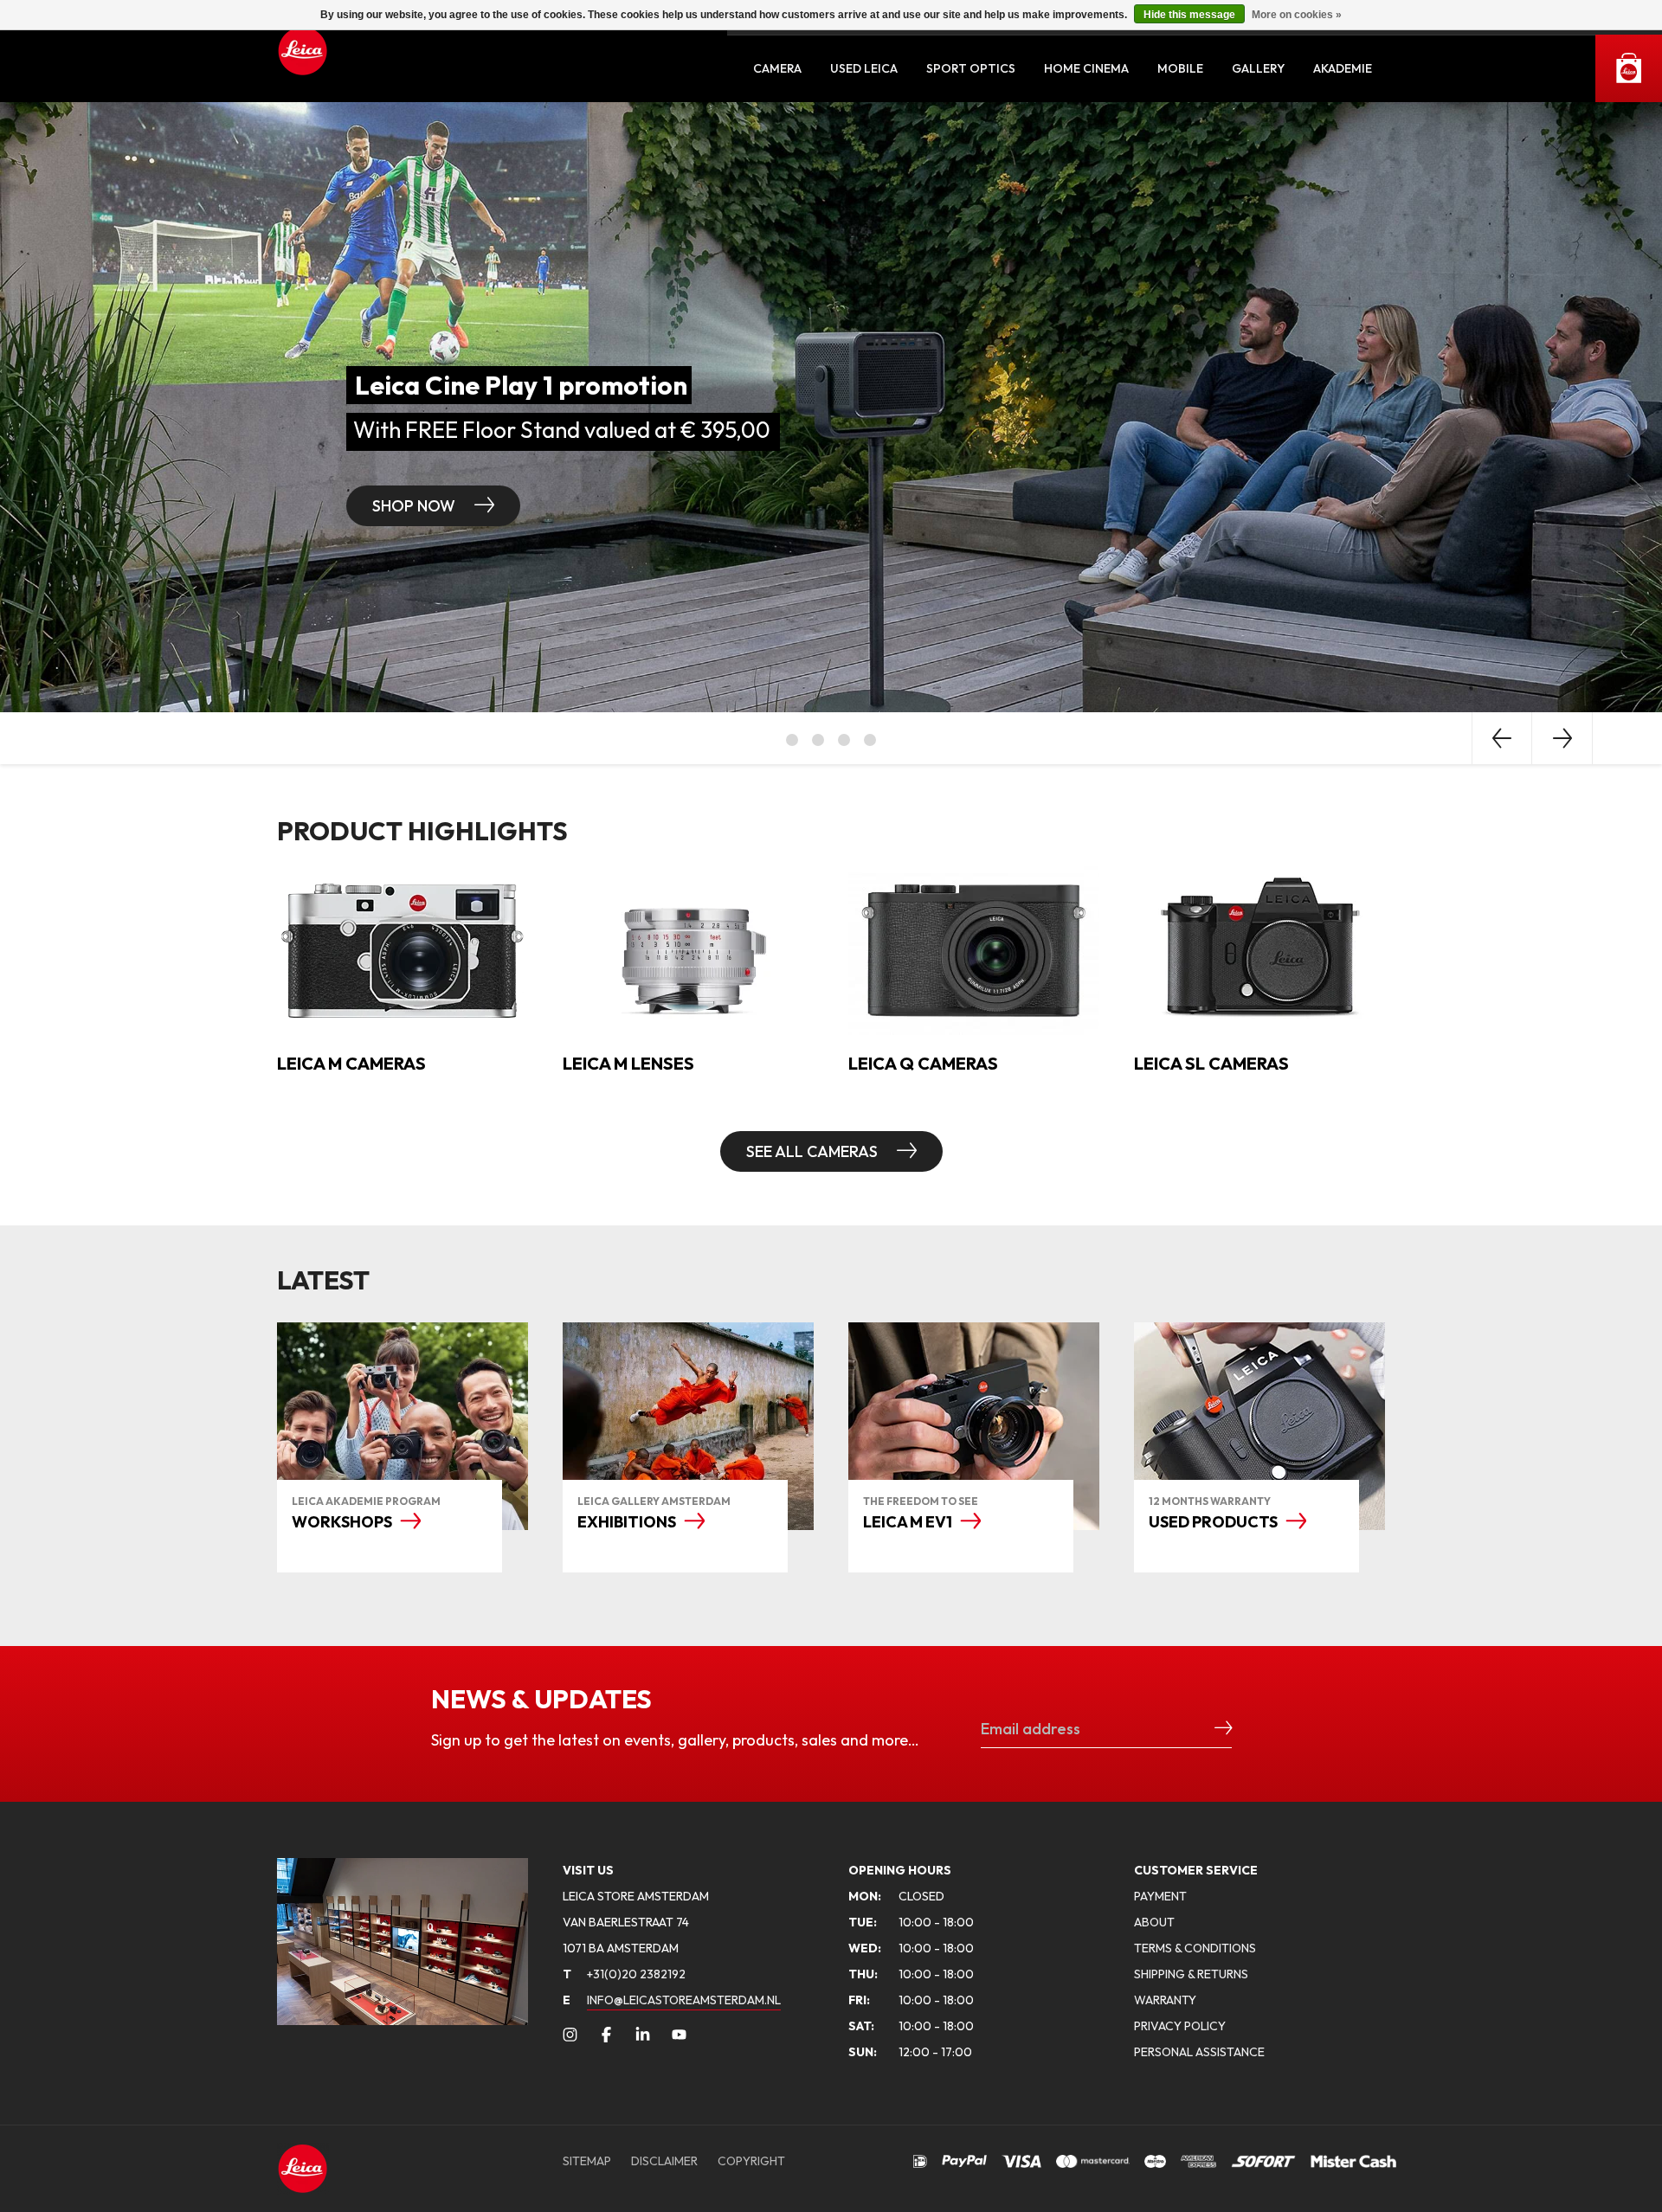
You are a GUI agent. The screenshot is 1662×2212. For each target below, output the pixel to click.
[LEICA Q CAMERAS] (974, 948)
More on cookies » (1297, 15)
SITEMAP (587, 2161)
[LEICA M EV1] (974, 1426)
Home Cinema (1086, 68)
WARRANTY (1165, 2000)
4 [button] (870, 740)
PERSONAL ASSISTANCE (1199, 2052)
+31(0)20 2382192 (624, 1974)
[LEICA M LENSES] (688, 948)
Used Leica (864, 68)
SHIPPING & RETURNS (1191, 1974)
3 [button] (844, 740)
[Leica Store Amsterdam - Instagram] (570, 2035)
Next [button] (1562, 738)
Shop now (1027, 506)
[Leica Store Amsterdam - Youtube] (679, 2035)
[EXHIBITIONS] (688, 1426)
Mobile (1180, 68)
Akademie (1343, 68)
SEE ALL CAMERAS (814, 1151)
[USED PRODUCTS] (1259, 1426)
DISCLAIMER (664, 2161)
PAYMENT (1160, 1896)
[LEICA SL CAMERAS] (1259, 948)
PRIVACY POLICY (1180, 2026)
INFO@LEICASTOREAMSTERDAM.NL (684, 2000)
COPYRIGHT (751, 2161)
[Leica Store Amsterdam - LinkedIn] (643, 2035)
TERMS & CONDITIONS (1195, 1948)
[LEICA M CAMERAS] (403, 948)
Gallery (1258, 68)
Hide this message (1189, 15)
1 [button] (792, 740)
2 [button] (818, 740)
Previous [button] (1502, 738)
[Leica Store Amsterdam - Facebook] (606, 2035)
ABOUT (1154, 1922)
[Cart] (1629, 68)
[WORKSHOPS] (403, 1426)
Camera (777, 68)
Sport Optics (971, 68)
